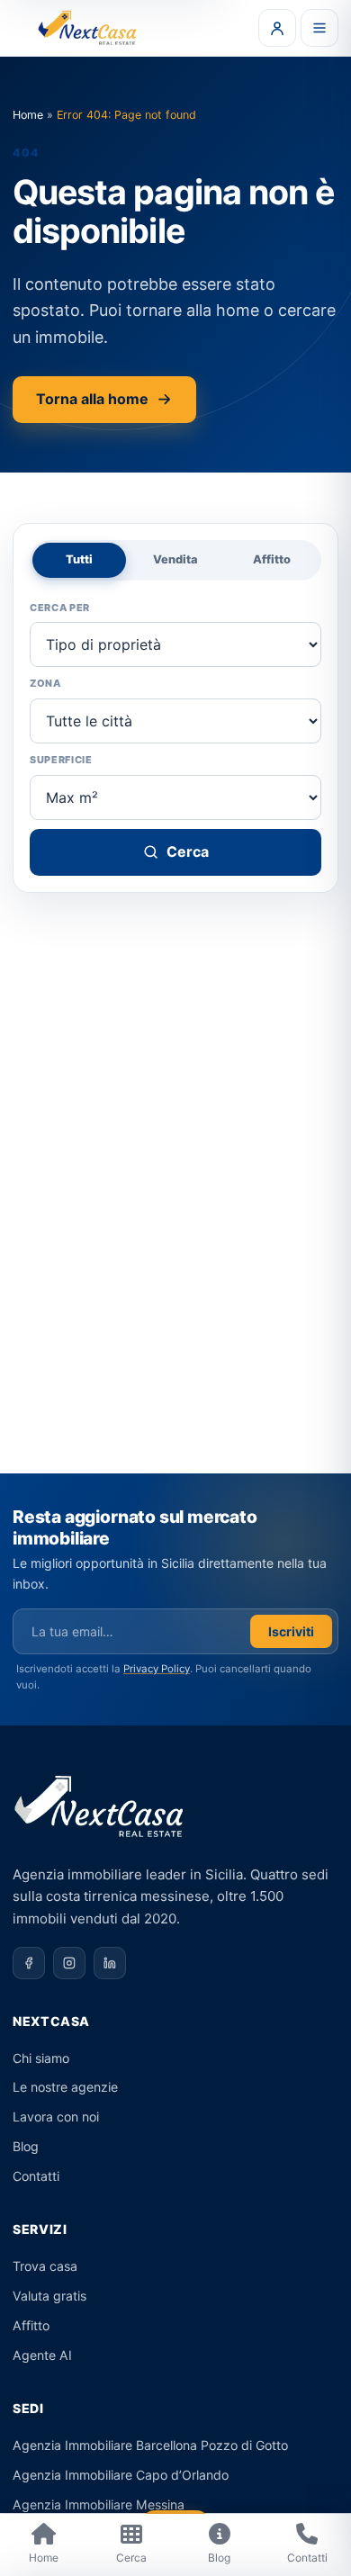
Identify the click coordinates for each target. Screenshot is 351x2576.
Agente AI (42, 2355)
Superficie (61, 760)
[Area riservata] (277, 28)
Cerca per (60, 608)
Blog (26, 2146)
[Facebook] (29, 1963)
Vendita (175, 559)
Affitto (272, 559)
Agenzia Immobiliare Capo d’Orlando (121, 2475)
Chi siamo (41, 2058)
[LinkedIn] (110, 1963)
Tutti (79, 559)
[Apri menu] (319, 28)
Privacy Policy (157, 1669)
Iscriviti (291, 1631)
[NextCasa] (89, 28)
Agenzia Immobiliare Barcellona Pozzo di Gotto (150, 2445)
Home (28, 115)
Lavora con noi (56, 2117)
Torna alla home (92, 399)
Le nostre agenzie (65, 2087)
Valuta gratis (49, 2296)
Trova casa (45, 2266)
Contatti (36, 2176)
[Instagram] (69, 1963)
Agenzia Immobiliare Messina (99, 2504)
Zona (45, 683)
